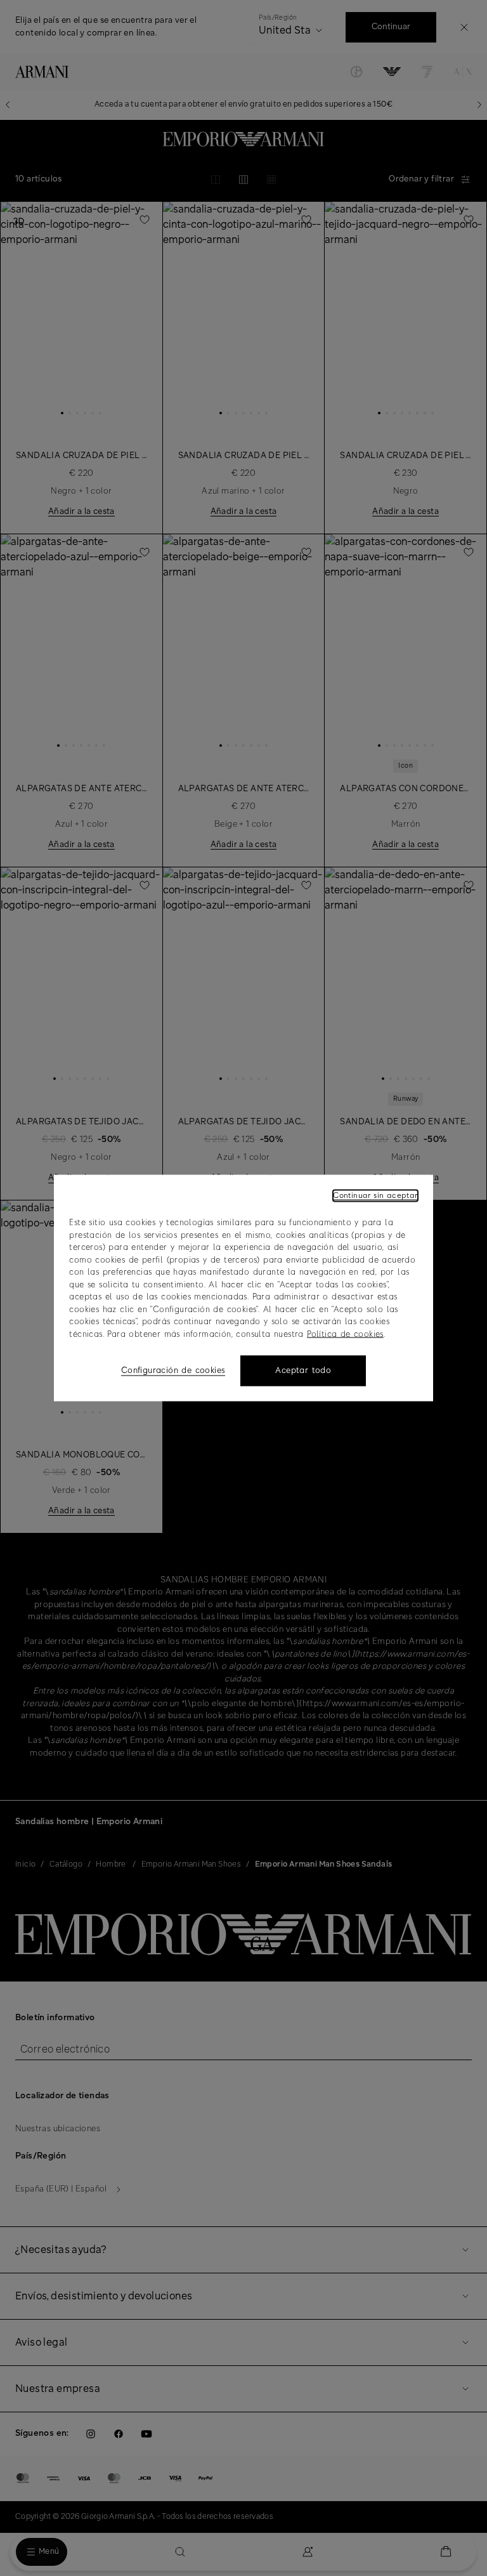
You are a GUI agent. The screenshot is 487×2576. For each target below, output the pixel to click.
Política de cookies (345, 1334)
